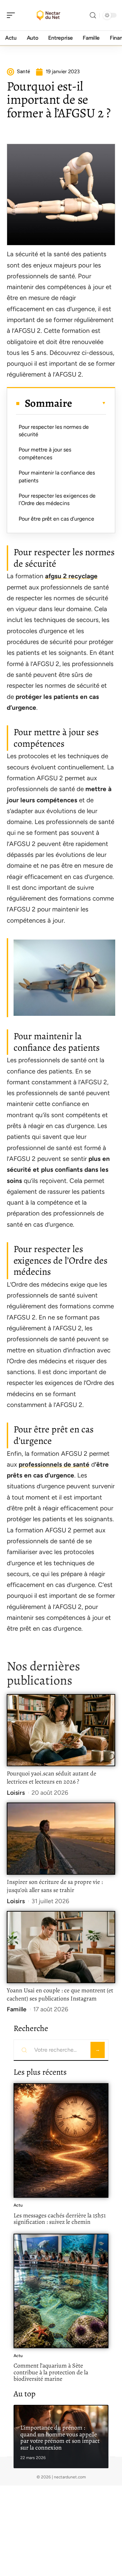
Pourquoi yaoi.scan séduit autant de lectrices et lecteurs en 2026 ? (52, 1777)
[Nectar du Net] (49, 15)
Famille (17, 2009)
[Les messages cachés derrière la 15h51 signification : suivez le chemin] (61, 2140)
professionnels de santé (54, 1464)
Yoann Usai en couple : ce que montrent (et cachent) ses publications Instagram (60, 1994)
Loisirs (16, 1793)
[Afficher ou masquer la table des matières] (89, 403)
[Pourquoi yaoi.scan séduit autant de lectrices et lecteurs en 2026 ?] (61, 1730)
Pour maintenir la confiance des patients (57, 476)
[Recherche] (93, 15)
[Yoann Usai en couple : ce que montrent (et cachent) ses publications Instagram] (61, 1947)
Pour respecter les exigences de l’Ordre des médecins (57, 499)
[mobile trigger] (13, 15)
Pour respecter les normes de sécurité (54, 431)
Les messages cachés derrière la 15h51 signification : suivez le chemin (60, 2219)
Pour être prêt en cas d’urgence (56, 519)
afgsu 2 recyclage (71, 576)
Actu (18, 2205)
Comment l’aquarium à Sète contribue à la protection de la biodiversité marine (51, 2372)
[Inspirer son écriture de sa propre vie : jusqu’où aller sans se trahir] (61, 1839)
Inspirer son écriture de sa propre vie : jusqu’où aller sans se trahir (55, 1886)
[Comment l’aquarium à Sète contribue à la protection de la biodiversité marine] (61, 2291)
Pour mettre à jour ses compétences (45, 453)
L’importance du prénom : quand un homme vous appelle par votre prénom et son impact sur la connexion (60, 2438)
